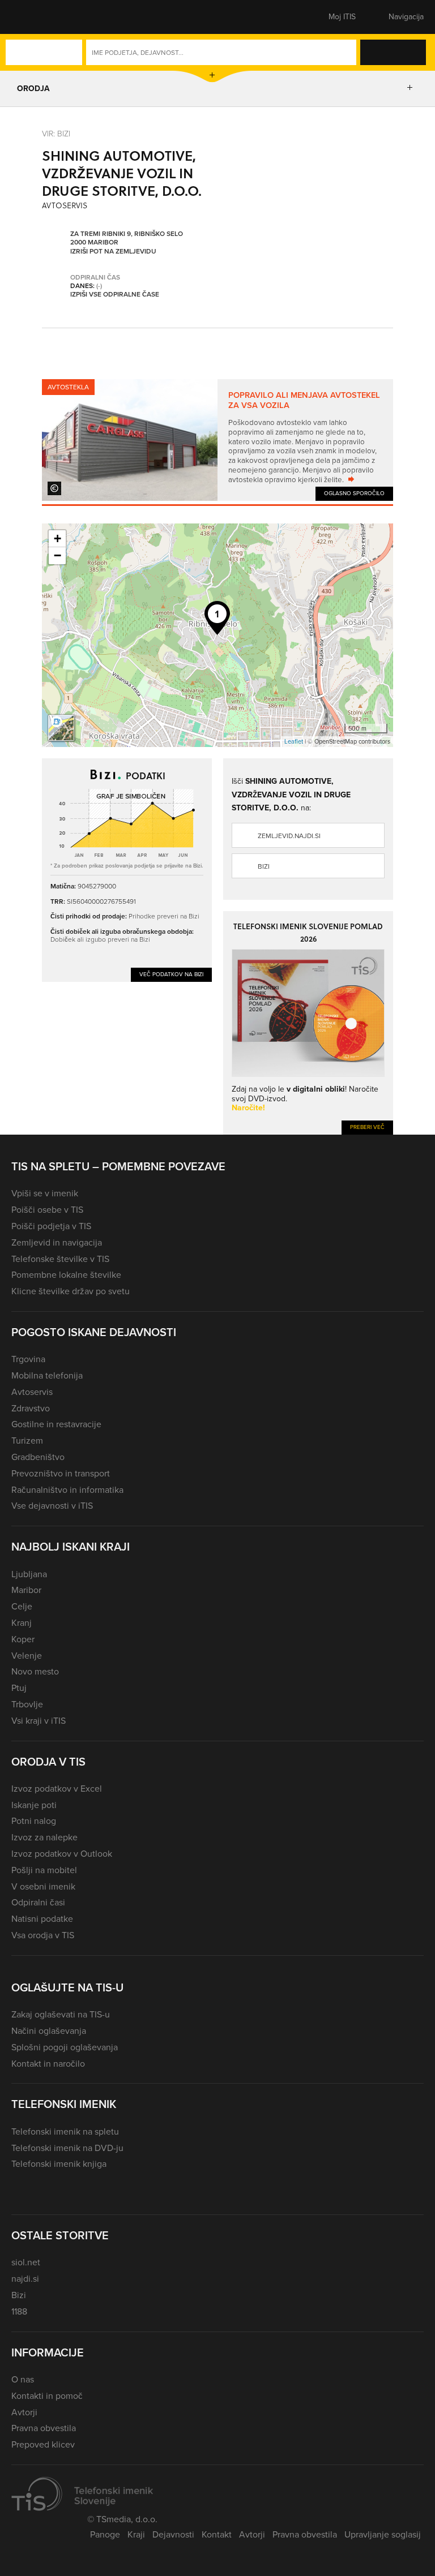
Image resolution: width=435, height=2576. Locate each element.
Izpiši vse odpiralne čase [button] (115, 295)
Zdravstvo (31, 1408)
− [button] (57, 555)
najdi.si (25, 2279)
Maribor (26, 1590)
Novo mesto (35, 1671)
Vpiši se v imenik (45, 1193)
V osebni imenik (43, 1886)
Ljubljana (29, 1574)
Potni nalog (34, 1821)
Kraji (136, 2534)
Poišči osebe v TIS (47, 1210)
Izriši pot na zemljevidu (113, 252)
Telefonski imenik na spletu (65, 2131)
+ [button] (57, 538)
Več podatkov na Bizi (171, 974)
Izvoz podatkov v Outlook (62, 1854)
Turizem (27, 1441)
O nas (23, 2379)
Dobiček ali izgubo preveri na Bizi (100, 939)
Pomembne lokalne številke (66, 1275)
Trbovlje (27, 1704)
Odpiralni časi (38, 1902)
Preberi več (367, 1127)
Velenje (27, 1656)
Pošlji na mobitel (44, 1870)
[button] (31, 17)
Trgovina (28, 1359)
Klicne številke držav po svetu (71, 1291)
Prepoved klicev (43, 2444)
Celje (22, 1606)
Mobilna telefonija (47, 1375)
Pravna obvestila (44, 2428)
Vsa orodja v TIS (43, 1935)
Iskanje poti (34, 1805)
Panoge (105, 2534)
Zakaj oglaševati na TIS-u (61, 2014)
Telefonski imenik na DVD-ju (67, 2148)
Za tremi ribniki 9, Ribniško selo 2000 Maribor (127, 239)
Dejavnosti (173, 2534)
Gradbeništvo (38, 1457)
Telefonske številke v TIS (60, 1259)
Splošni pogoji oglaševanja (65, 2047)
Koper (23, 1639)
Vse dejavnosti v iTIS (52, 1506)
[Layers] (61, 728)
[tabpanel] (217, 440)
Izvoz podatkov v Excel (57, 1789)
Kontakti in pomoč (47, 2396)
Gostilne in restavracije (56, 1424)
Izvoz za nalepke (44, 1837)
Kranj (22, 1623)
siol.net (26, 2262)
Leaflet (294, 741)
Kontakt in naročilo (48, 2064)
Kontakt (217, 2534)
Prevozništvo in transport (61, 1473)
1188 (19, 2311)
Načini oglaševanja (49, 2031)
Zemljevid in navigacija (57, 1242)
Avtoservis (32, 1392)
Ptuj (19, 1688)
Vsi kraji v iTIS (39, 1721)
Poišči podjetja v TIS (51, 1226)
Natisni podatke (42, 1919)
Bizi (264, 866)
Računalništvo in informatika (67, 1490)
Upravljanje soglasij (383, 2534)
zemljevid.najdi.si (289, 836)
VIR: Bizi (56, 134)
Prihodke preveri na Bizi (164, 916)
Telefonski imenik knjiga (59, 2164)
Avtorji (24, 2412)
